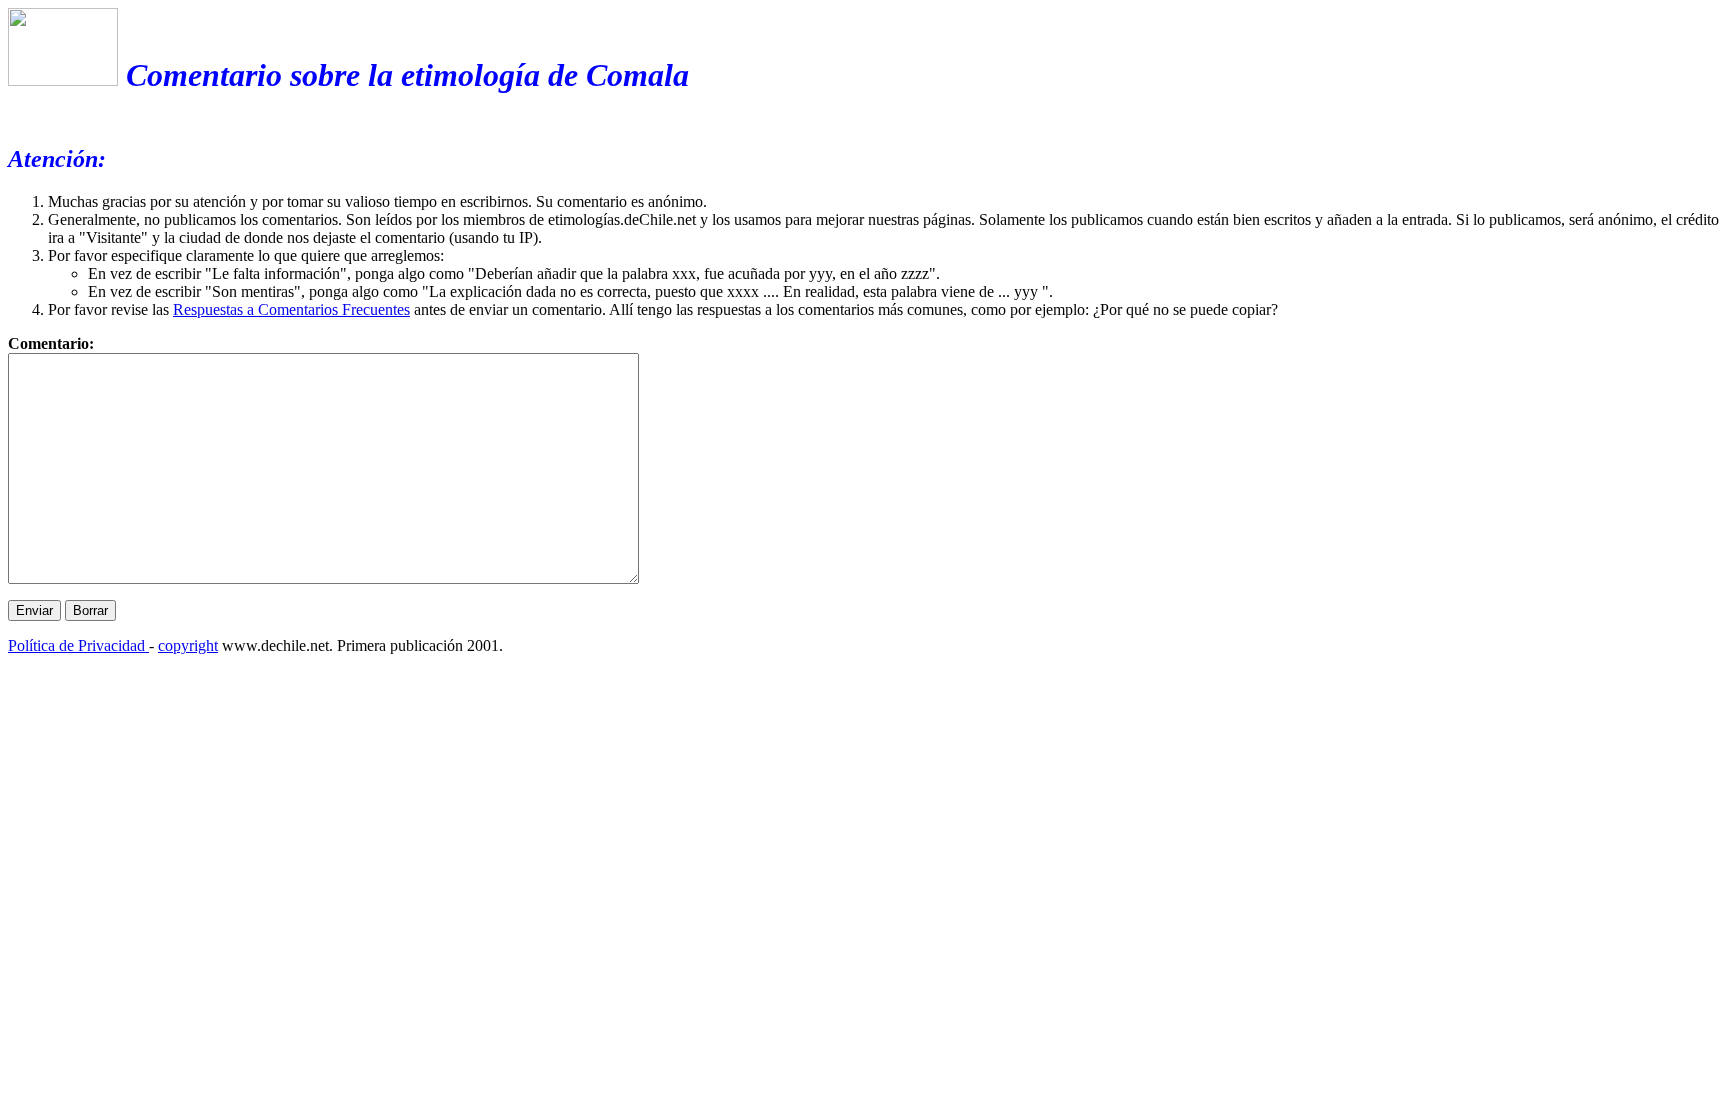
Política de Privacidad (78, 645)
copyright (188, 645)
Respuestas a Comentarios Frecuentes (291, 309)
